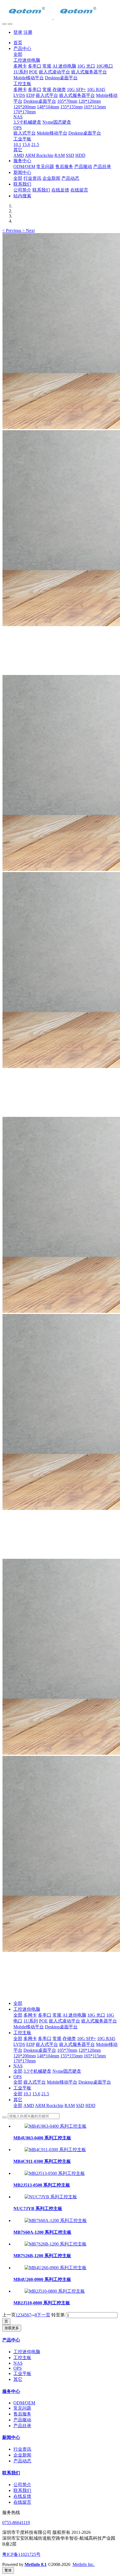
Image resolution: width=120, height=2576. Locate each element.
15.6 (36, 2094)
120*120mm (90, 2050)
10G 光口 (96, 2015)
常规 (57, 2015)
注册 (28, 32)
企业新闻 (22, 2455)
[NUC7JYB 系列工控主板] (51, 2197)
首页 (18, 43)
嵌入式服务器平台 (99, 2021)
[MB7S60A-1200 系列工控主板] (56, 2221)
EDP (30, 2044)
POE (43, 2021)
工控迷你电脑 (27, 2009)
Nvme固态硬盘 (67, 2071)
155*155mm (71, 2056)
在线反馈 (22, 2496)
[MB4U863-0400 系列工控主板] (56, 2126)
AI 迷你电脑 (74, 2015)
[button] (12, 230)
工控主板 (22, 2033)
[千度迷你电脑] (60, 11)
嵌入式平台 (47, 2044)
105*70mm (67, 2050)
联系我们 (11, 2473)
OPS (18, 2077)
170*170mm (25, 2061)
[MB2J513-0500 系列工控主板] (55, 2173)
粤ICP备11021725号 (21, 2554)
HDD (90, 2105)
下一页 (44, 2315)
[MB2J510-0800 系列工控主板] (55, 2291)
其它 (18, 2100)
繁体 (8, 2570)
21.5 (45, 2094)
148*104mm (48, 2056)
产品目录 (22, 2426)
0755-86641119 (16, 2523)
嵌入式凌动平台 (64, 2021)
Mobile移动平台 (29, 2027)
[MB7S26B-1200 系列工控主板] (56, 2244)
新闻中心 (11, 2437)
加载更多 (12, 2328)
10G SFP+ (87, 2038)
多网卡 (30, 2015)
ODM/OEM (24, 2403)
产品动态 (22, 2461)
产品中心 (11, 2340)
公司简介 (22, 2485)
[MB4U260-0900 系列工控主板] (56, 2268)
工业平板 (22, 2088)
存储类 (69, 2038)
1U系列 (31, 2021)
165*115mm (95, 2056)
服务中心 (11, 2391)
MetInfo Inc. (84, 2564)
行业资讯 (22, 2449)
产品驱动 (22, 2420)
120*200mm (25, 2056)
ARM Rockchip (49, 2105)
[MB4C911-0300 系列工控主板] (55, 2150)
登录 (18, 32)
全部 (18, 54)
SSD (80, 2105)
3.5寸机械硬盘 (37, 2071)
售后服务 (22, 2414)
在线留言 (22, 2502)
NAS (18, 2066)
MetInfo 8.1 (36, 2564)
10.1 (27, 2094)
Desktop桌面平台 (61, 2027)
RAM (70, 2105)
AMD (29, 2105)
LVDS (19, 2044)
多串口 (45, 2015)
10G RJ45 (106, 2038)
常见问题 (22, 2408)
